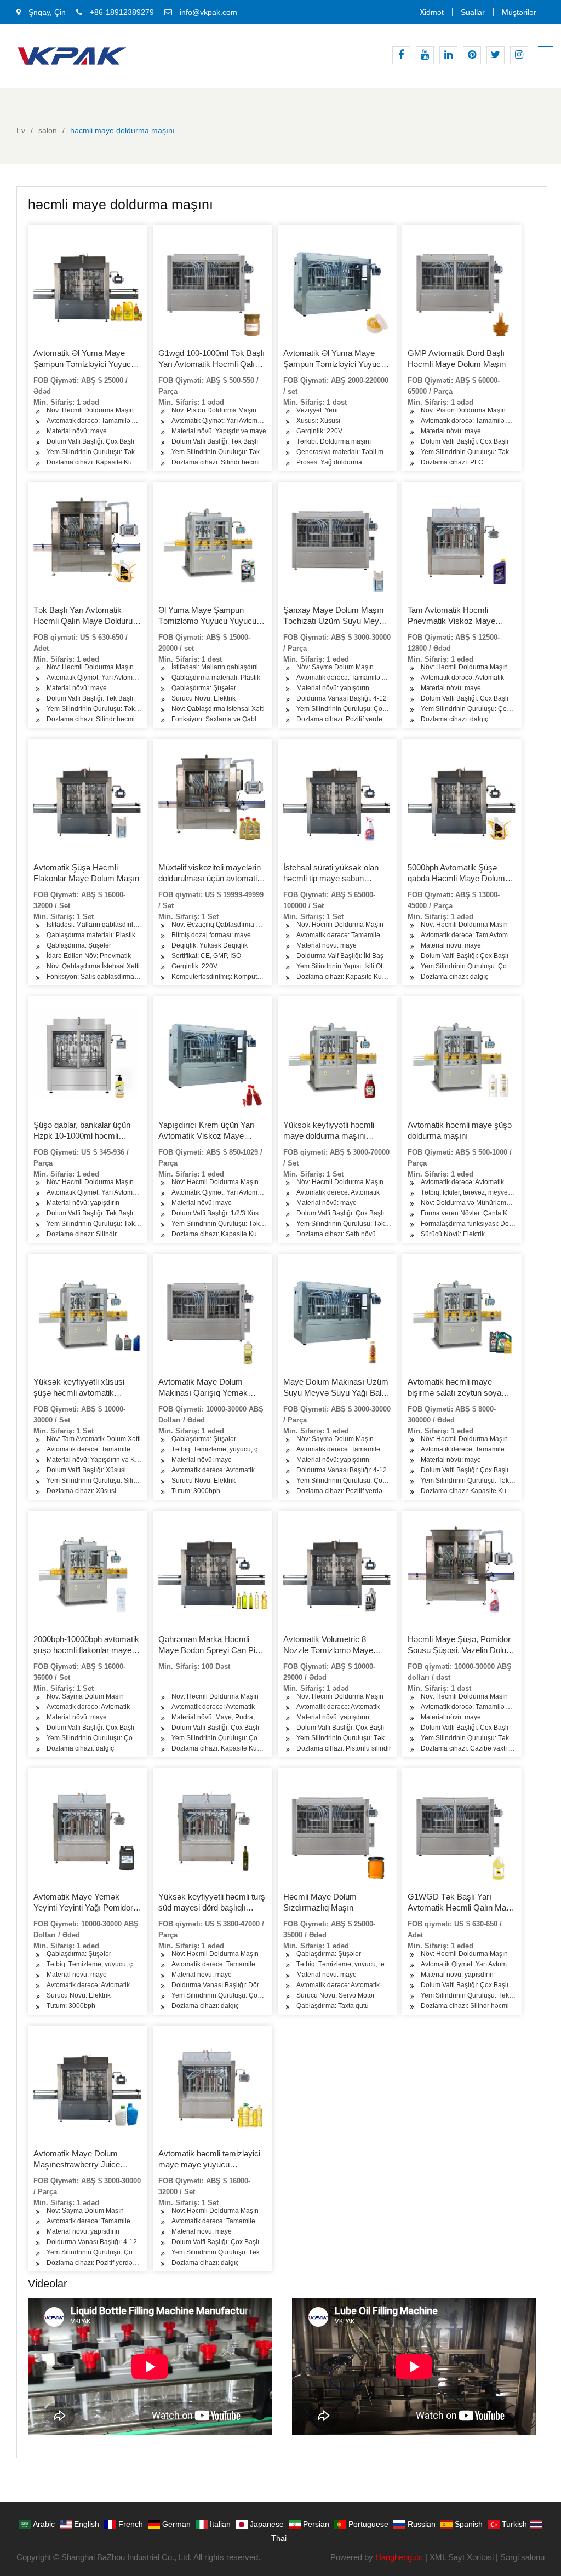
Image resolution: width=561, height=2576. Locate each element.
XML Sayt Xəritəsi (462, 2557)
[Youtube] (425, 55)
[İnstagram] (519, 55)
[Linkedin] (448, 55)
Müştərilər (519, 12)
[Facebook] (401, 55)
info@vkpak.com (208, 12)
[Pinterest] (472, 55)
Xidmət (432, 12)
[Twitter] (496, 55)
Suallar (473, 12)
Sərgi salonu (522, 2557)
